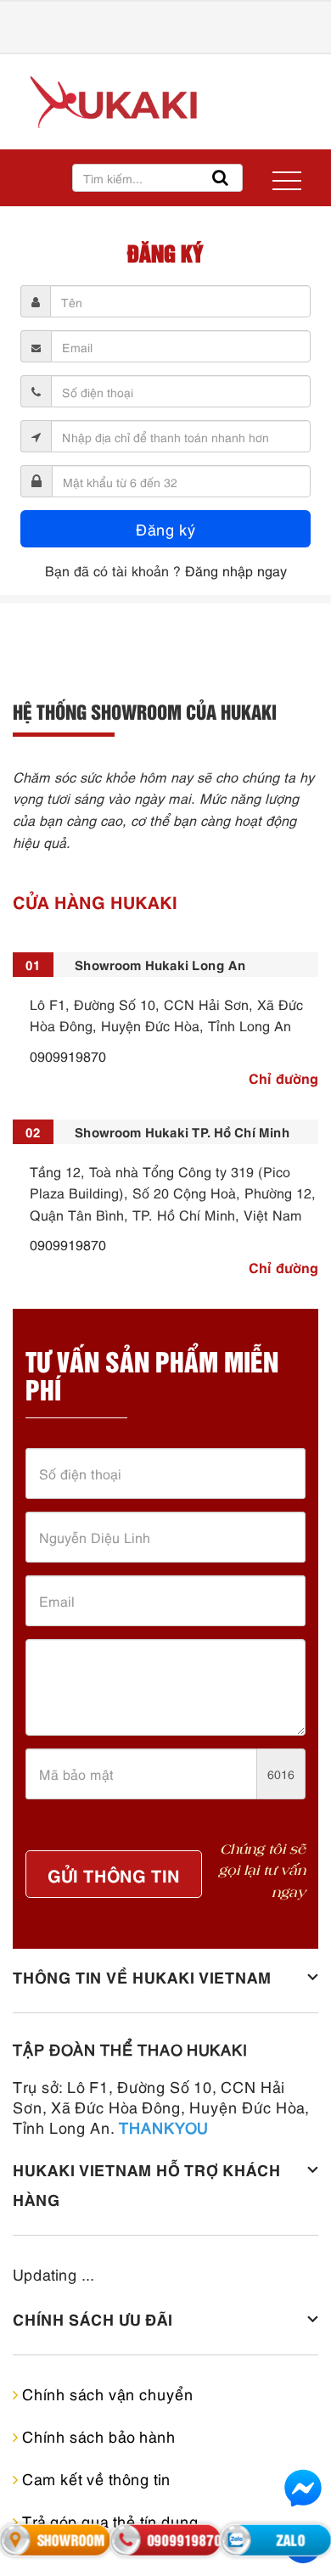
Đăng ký (166, 528)
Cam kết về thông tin (94, 2478)
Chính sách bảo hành (97, 2436)
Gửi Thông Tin (114, 1874)
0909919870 (68, 1056)
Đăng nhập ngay (236, 570)
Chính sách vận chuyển (106, 2393)
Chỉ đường (283, 1077)
